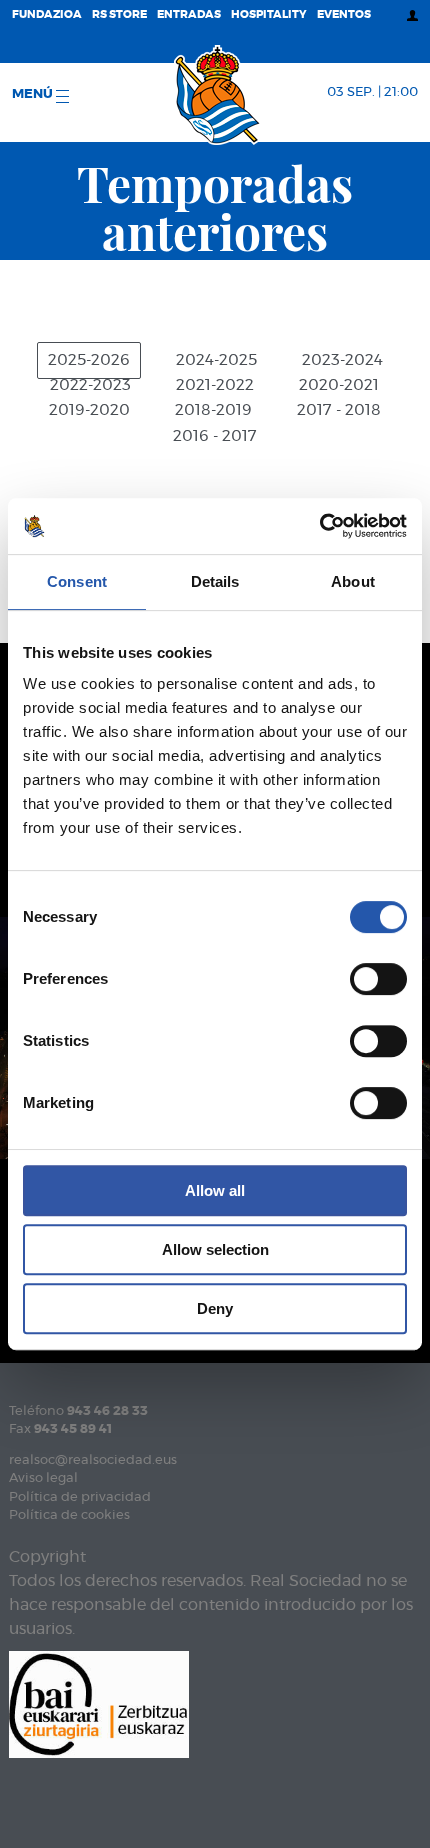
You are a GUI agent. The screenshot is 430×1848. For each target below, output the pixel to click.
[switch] (378, 979)
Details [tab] (215, 581)
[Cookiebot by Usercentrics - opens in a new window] (319, 526)
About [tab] (353, 581)
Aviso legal (43, 1478)
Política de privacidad (80, 1497)
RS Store (119, 14)
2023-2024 (342, 360)
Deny (215, 1308)
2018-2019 (213, 410)
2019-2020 (89, 410)
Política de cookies (69, 1515)
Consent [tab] (77, 581)
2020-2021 (339, 385)
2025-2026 (89, 360)
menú (34, 94)
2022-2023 (90, 385)
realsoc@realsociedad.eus (93, 1460)
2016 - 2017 (215, 436)
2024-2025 (216, 360)
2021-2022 (215, 385)
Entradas (189, 14)
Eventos (344, 14)
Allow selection (215, 1249)
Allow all (215, 1190)
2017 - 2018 (339, 410)
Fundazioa (47, 14)
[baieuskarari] (99, 1702)
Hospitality (269, 14)
